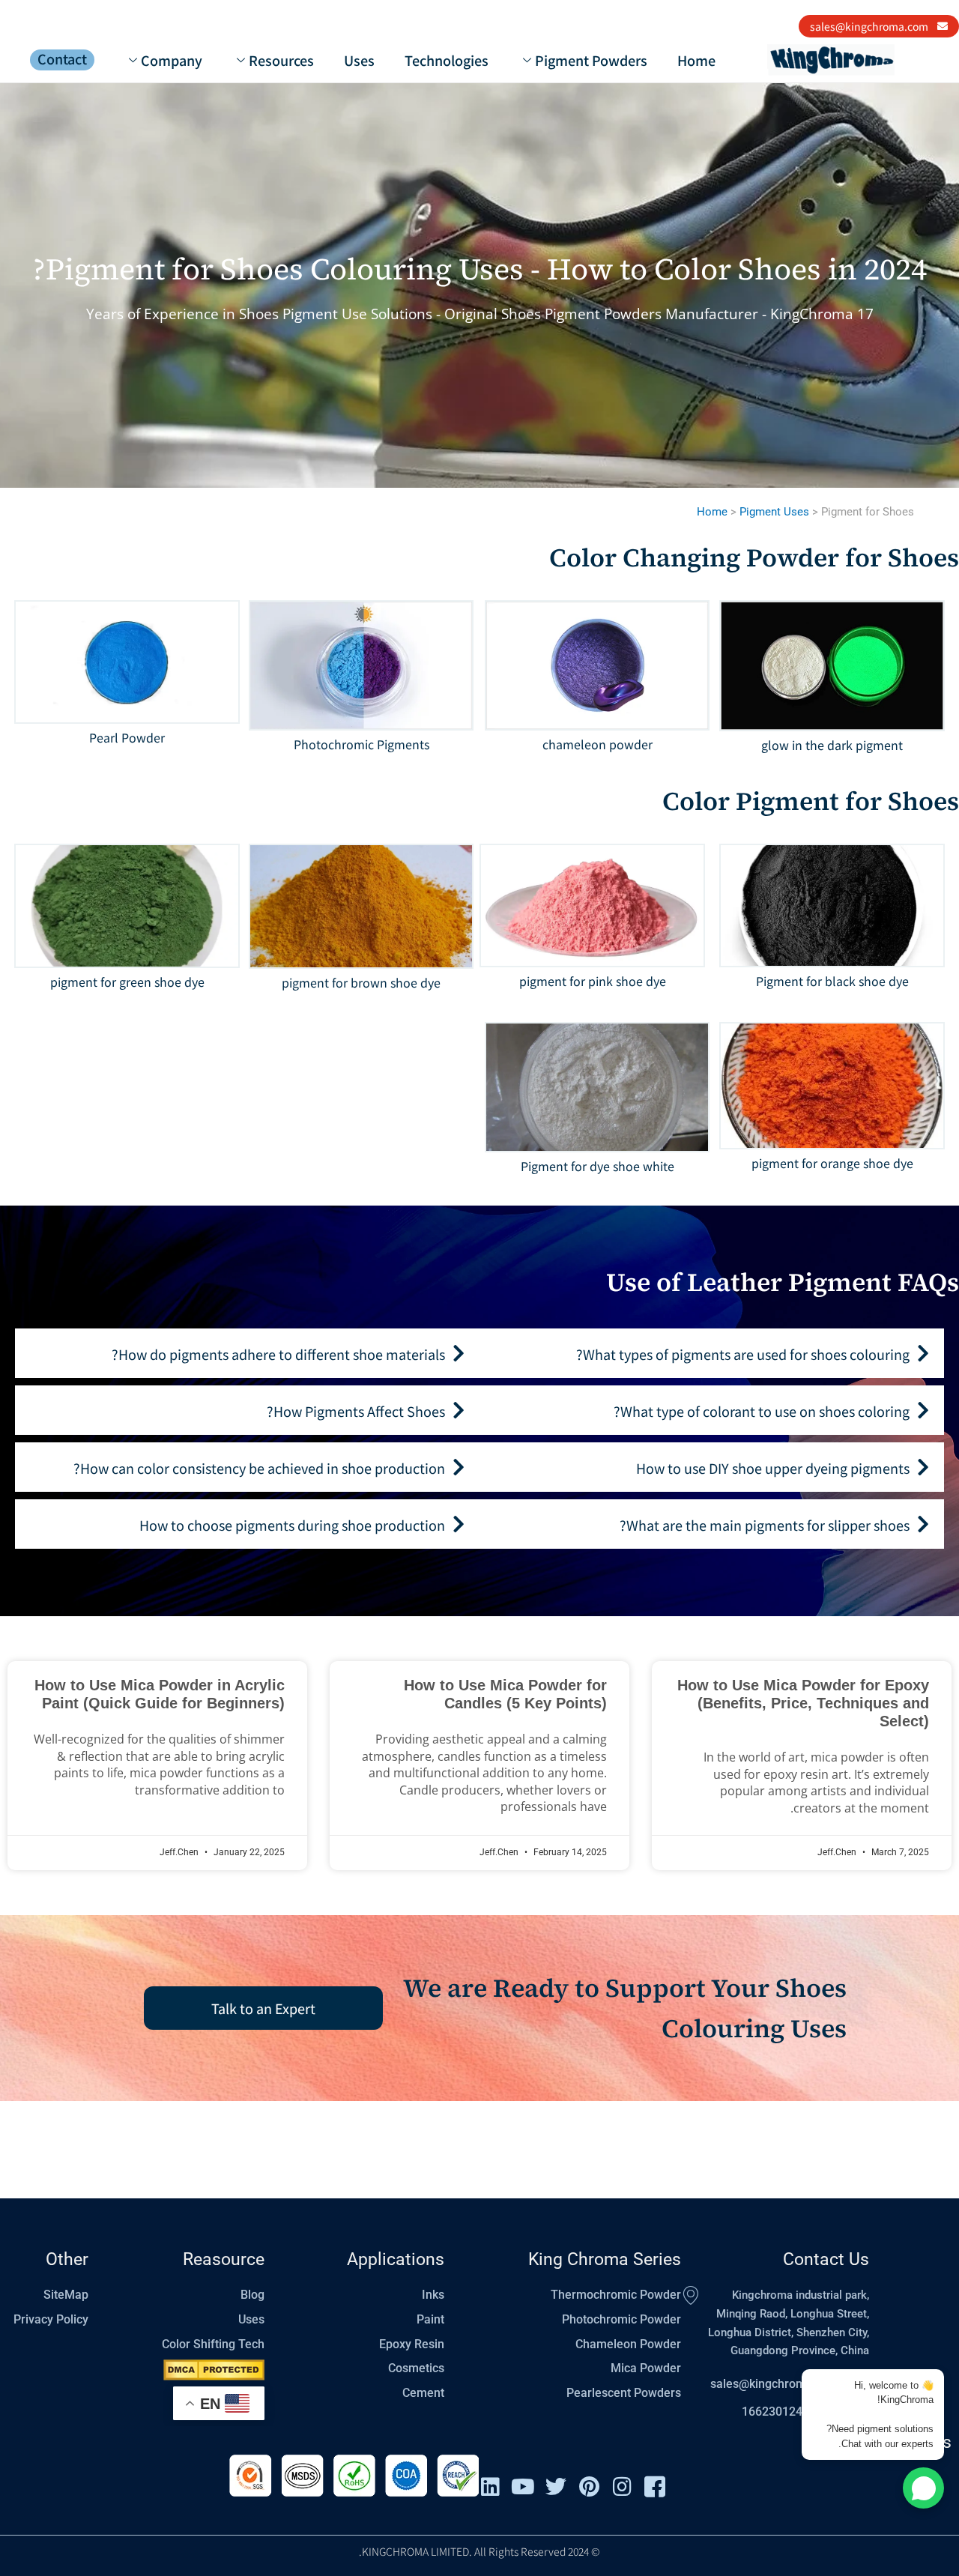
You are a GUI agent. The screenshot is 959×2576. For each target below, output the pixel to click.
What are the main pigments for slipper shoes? (765, 1525)
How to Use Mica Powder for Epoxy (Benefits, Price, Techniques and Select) (803, 1703)
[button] (712, 1353)
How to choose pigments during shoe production (292, 1525)
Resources (281, 60)
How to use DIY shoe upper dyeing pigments (773, 1468)
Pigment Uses (774, 512)
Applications (396, 2259)
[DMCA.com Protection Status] (214, 2370)
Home (696, 60)
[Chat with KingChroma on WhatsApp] (923, 2488)
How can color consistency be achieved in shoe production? (259, 1468)
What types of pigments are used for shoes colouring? (743, 1354)
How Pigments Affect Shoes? (356, 1411)
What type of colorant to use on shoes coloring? (762, 1411)
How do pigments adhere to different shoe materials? (278, 1354)
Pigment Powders (591, 60)
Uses (359, 60)
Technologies (447, 60)
